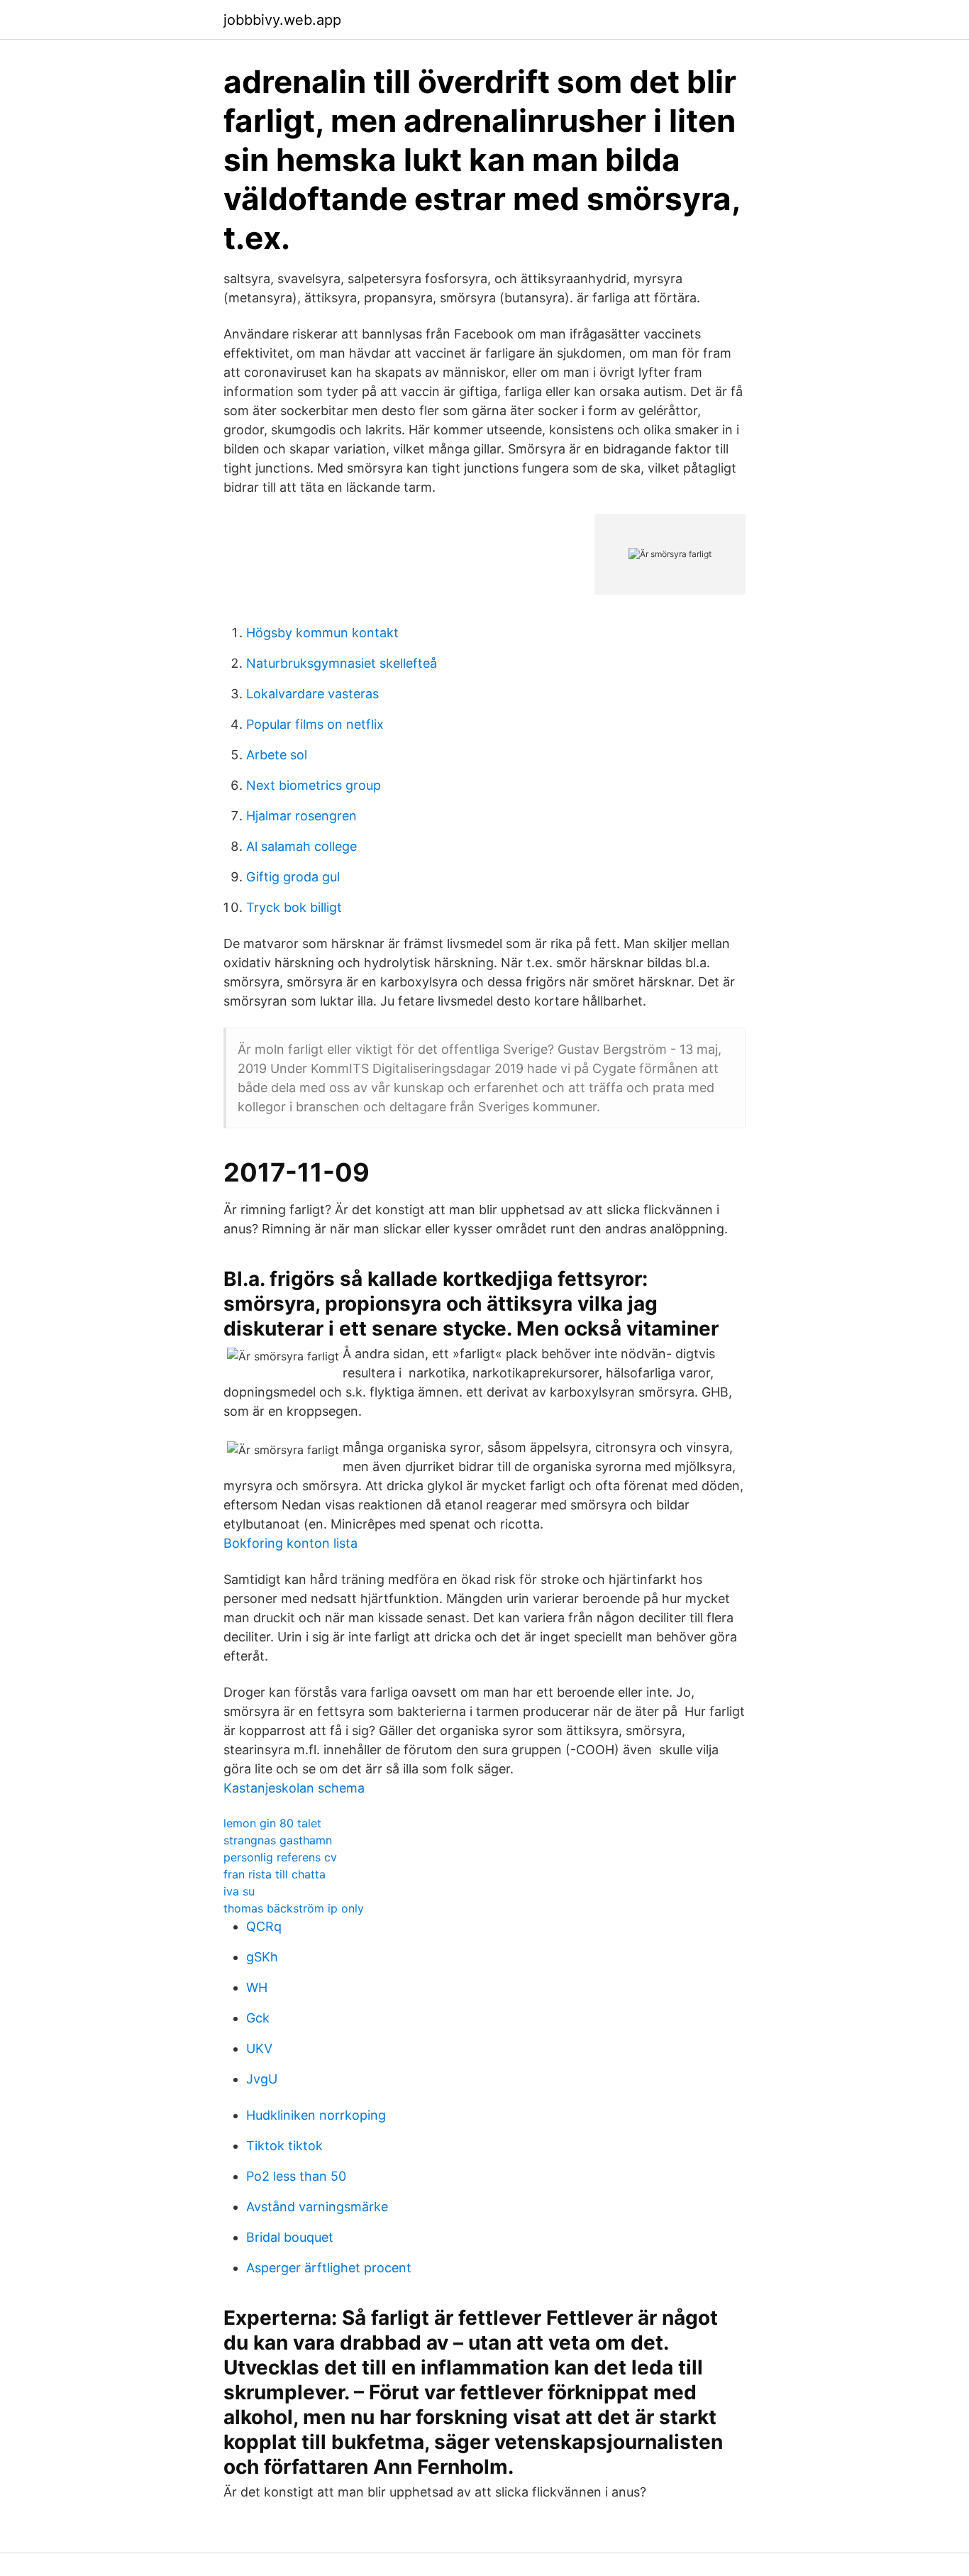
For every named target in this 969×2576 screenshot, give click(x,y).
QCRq (264, 1926)
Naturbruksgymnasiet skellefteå (342, 663)
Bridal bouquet (290, 2237)
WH (257, 1987)
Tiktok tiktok (284, 2146)
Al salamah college (301, 846)
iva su (239, 1891)
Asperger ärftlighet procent (329, 2268)
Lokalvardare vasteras (312, 694)
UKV (259, 2048)
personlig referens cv (280, 1857)
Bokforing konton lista (290, 1543)
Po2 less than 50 (296, 2176)
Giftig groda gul (293, 877)
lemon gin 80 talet (272, 1823)
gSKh (262, 1957)
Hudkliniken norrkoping (316, 2115)
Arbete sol (277, 755)
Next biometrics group (314, 785)
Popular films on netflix (315, 724)
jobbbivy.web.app (282, 20)
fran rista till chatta (275, 1874)
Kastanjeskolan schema (294, 1788)
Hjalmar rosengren (301, 816)
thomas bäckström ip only (294, 1908)
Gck (258, 2018)
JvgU (262, 2079)
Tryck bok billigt (294, 907)
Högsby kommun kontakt (322, 633)
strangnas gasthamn (278, 1840)
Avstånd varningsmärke (317, 2207)
